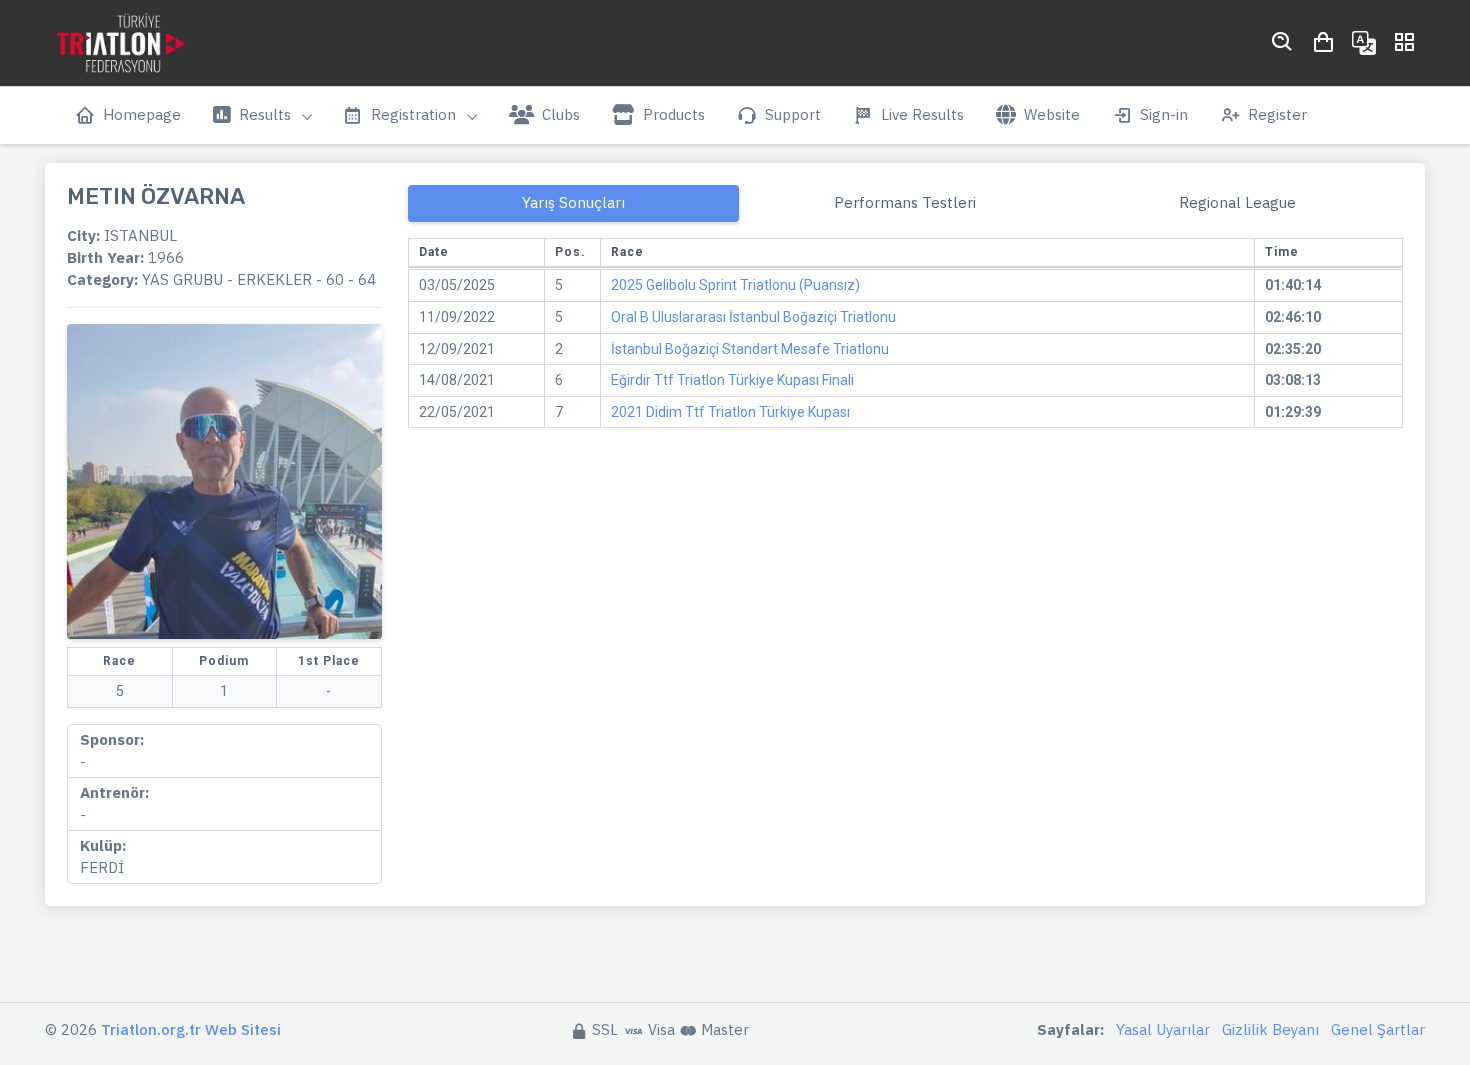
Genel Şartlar (1378, 1029)
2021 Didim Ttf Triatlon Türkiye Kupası (730, 412)
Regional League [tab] (1237, 202)
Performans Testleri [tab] (905, 202)
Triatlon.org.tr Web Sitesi (191, 1029)
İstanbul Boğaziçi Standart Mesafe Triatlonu (750, 349)
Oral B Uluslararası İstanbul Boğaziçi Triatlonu (753, 317)
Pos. (570, 252)
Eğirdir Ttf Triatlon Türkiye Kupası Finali (732, 380)
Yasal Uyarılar (1163, 1029)
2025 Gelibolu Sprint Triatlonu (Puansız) (735, 285)
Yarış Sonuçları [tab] (573, 202)
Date (434, 252)
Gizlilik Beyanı (1270, 1029)
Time (1282, 252)
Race (627, 252)
